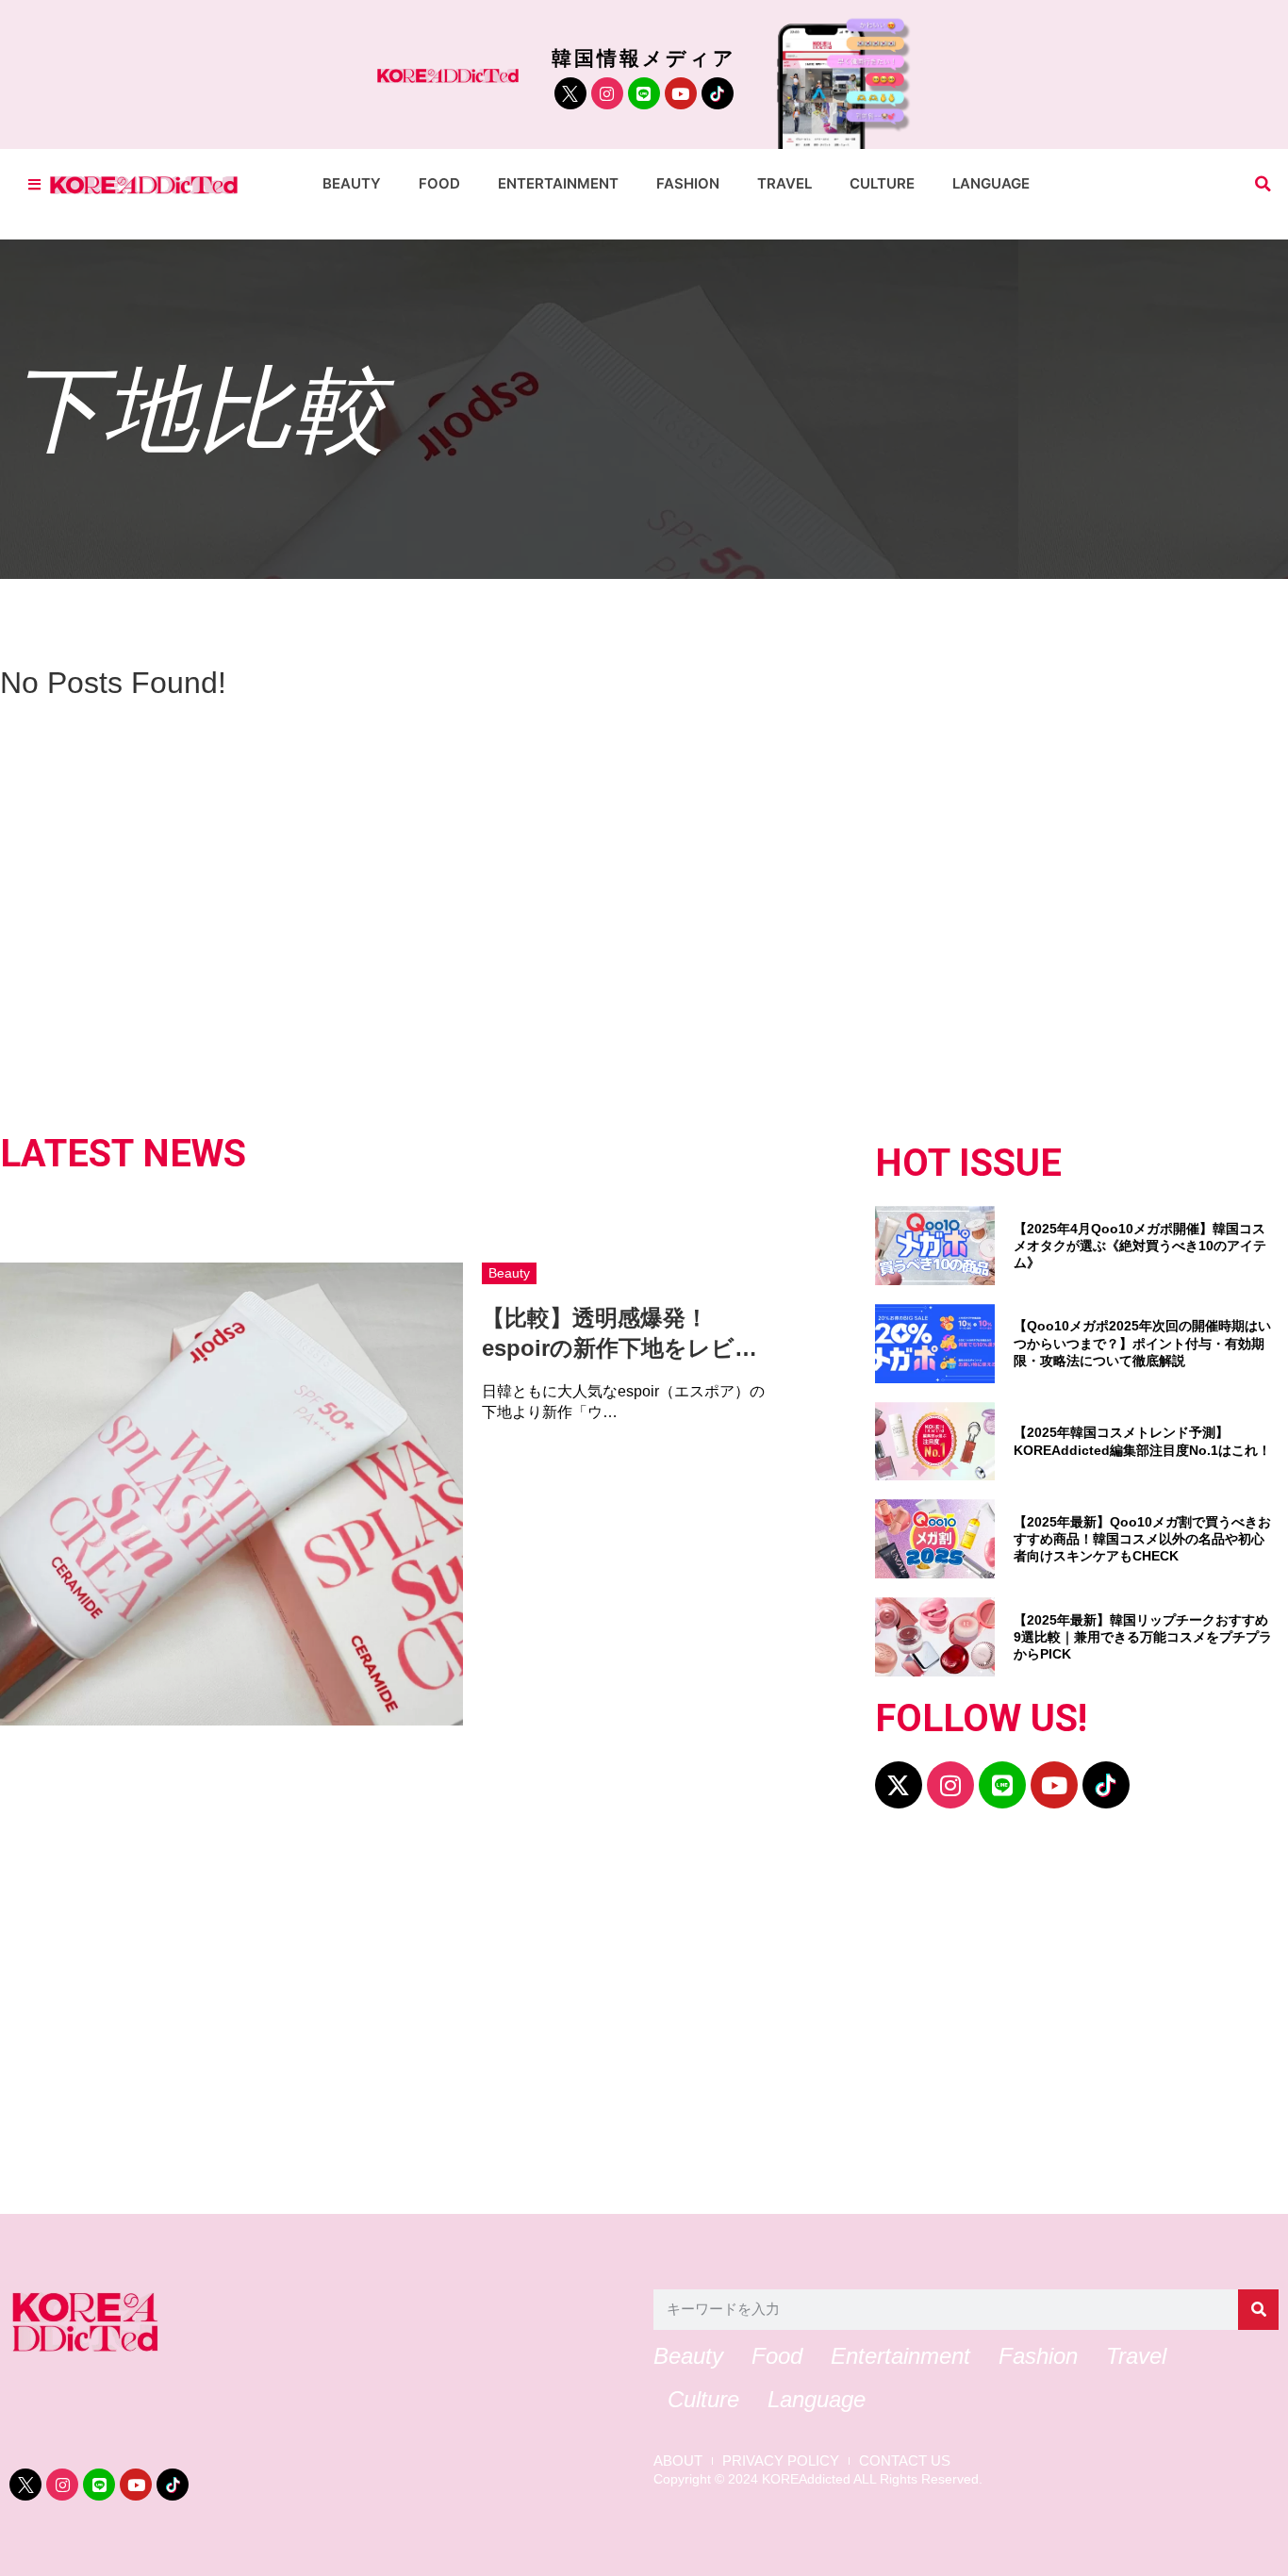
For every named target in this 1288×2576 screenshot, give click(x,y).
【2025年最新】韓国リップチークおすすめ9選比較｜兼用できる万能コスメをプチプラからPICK (1143, 1637)
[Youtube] (681, 93)
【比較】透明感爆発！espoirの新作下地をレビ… (619, 1332)
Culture (882, 183)
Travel (784, 183)
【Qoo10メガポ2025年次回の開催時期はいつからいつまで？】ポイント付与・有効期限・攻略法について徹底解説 (1142, 1343)
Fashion (688, 183)
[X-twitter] (899, 1785)
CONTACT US (905, 2461)
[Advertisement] (575, 2021)
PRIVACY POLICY (781, 2461)
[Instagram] (607, 93)
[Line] (644, 93)
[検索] (1258, 2310)
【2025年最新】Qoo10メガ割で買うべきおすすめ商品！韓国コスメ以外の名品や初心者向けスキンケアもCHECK (1142, 1539)
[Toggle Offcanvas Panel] (34, 184)
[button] (1263, 184)
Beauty (352, 183)
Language (991, 183)
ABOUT (678, 2461)
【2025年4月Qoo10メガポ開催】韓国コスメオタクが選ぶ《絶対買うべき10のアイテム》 (1140, 1246)
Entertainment (558, 183)
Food (439, 183)
